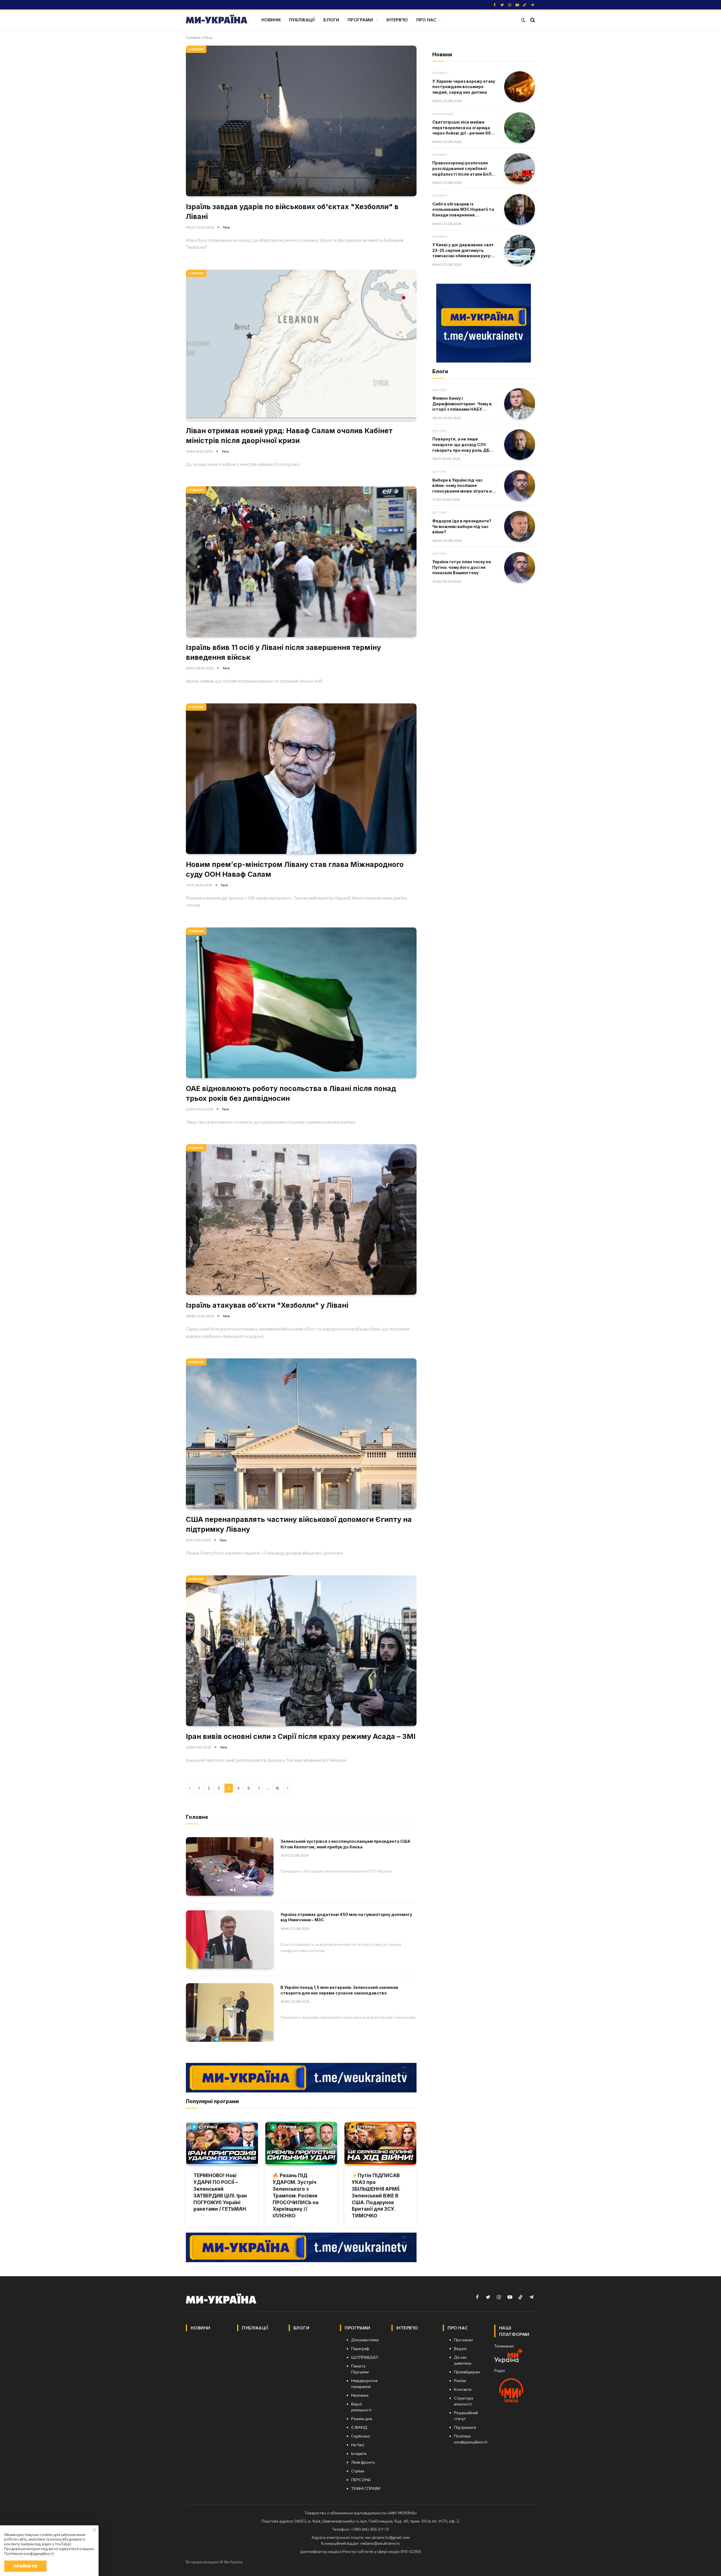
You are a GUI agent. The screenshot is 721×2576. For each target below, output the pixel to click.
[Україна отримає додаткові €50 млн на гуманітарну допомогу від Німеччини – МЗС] (230, 1939)
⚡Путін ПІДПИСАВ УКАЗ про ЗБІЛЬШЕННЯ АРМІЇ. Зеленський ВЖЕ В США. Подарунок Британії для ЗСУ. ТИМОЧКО (376, 2196)
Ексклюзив (443, 114)
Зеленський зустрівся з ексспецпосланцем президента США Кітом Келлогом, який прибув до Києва (345, 1844)
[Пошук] (532, 20)
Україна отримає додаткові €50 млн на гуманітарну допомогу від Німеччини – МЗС (346, 1917)
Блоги (331, 20)
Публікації (302, 20)
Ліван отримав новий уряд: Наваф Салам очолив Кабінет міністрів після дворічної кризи (289, 436)
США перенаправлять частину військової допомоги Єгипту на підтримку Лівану (299, 1524)
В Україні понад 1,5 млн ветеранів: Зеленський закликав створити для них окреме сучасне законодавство (339, 1990)
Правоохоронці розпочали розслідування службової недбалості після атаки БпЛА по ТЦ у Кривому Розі (463, 169)
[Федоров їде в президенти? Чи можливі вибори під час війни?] (520, 526)
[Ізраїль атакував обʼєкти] (301, 1219)
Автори (439, 390)
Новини (271, 20)
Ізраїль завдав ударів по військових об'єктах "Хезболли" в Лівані (292, 212)
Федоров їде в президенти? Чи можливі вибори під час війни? (462, 526)
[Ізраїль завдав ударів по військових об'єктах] (301, 121)
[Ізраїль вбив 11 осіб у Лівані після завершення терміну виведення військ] (301, 562)
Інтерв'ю (397, 20)
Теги (226, 227)
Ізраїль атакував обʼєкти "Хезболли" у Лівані (267, 1305)
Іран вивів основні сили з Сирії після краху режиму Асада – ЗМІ (301, 1736)
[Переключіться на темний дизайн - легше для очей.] (523, 20)
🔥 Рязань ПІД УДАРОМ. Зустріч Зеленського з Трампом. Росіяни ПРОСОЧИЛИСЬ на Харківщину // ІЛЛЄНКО (296, 2196)
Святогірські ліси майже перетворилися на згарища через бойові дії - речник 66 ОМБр (462, 128)
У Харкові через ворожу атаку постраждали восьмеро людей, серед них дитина (464, 87)
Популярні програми (212, 2101)
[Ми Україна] (217, 20)
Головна (193, 37)
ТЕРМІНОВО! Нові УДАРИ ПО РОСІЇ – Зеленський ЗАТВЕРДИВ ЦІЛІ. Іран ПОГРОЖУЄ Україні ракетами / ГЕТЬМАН (220, 2192)
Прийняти (25, 2566)
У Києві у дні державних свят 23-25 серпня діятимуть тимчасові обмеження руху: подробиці (463, 251)
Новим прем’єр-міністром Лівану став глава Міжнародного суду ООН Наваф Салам (295, 869)
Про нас (426, 20)
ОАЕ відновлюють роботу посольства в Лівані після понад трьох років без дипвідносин (291, 1093)
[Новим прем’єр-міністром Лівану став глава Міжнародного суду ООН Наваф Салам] (301, 779)
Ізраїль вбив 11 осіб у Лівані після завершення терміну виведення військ (283, 652)
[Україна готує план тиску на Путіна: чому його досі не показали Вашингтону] (520, 567)
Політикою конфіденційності (29, 2553)
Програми (360, 20)
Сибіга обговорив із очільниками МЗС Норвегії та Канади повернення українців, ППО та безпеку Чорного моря (463, 210)
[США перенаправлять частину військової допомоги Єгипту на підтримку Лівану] (301, 1434)
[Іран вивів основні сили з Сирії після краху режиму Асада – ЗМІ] (301, 1651)
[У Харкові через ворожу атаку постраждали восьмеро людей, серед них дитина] (520, 87)
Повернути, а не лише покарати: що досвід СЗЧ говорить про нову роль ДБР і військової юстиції (463, 445)
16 (277, 1788)
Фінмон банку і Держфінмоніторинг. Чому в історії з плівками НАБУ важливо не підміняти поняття (462, 404)
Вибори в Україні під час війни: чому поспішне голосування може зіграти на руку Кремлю (463, 486)
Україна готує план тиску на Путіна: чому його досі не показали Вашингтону (462, 567)
